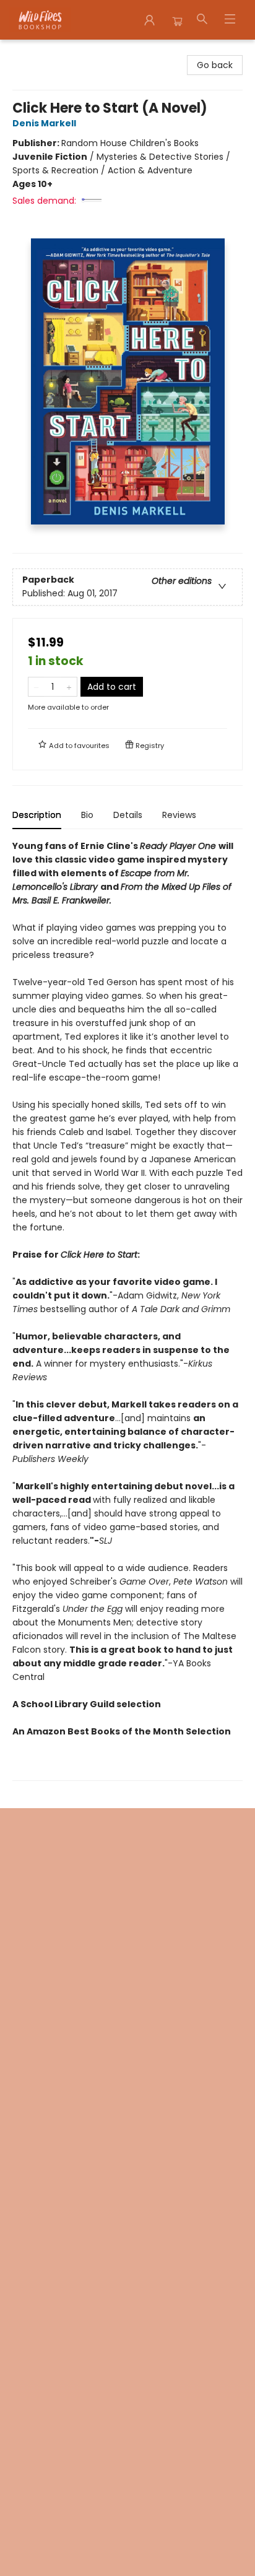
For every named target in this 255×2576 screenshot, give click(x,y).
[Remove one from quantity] (36, 687)
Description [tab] (37, 815)
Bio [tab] (87, 815)
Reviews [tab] (179, 815)
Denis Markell (44, 123)
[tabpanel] (127, 1310)
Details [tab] (128, 815)
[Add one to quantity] (69, 687)
